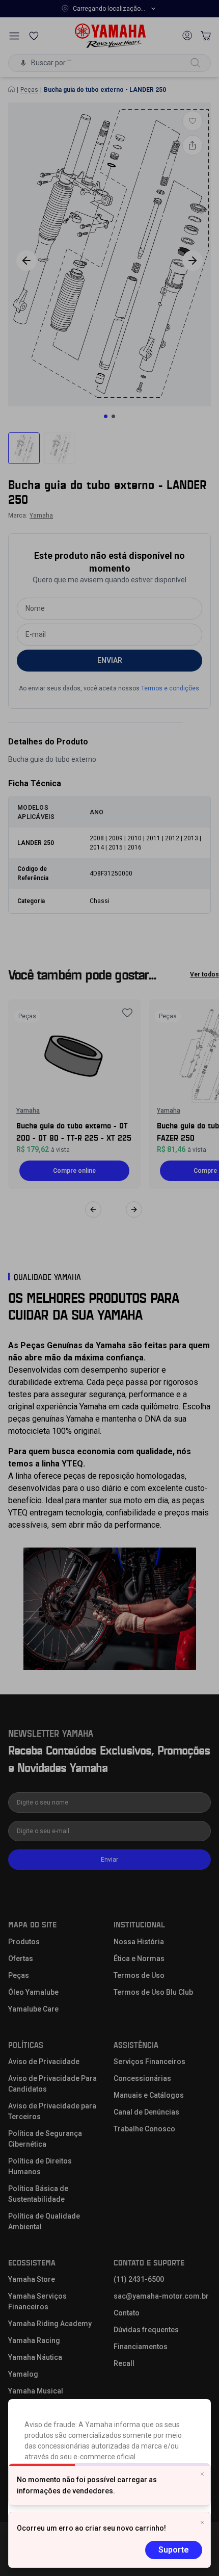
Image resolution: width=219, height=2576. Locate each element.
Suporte (174, 2550)
